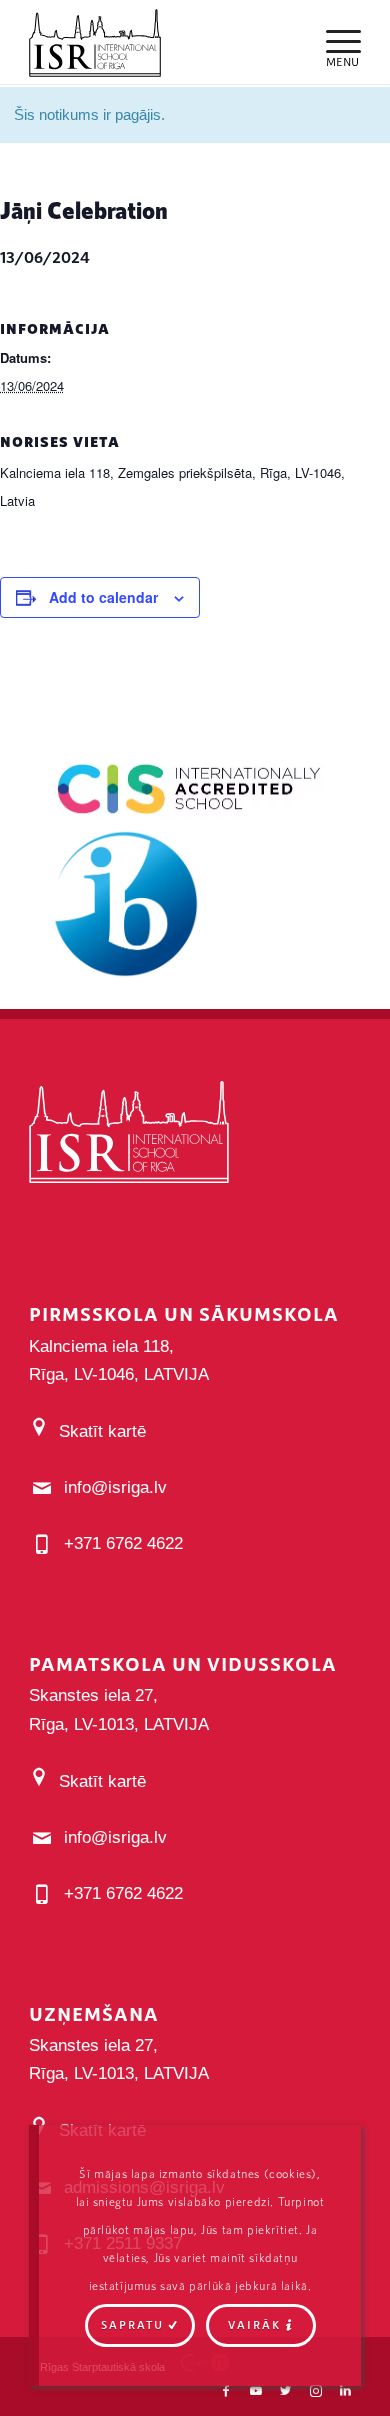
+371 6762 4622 (123, 1543)
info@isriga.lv (115, 1487)
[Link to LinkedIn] (346, 2391)
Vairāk (254, 2324)
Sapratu (132, 2324)
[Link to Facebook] (226, 2391)
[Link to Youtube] (256, 2391)
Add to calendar (103, 597)
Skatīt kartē (102, 1431)
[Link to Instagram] (316, 2391)
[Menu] (333, 40)
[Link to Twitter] (286, 2391)
